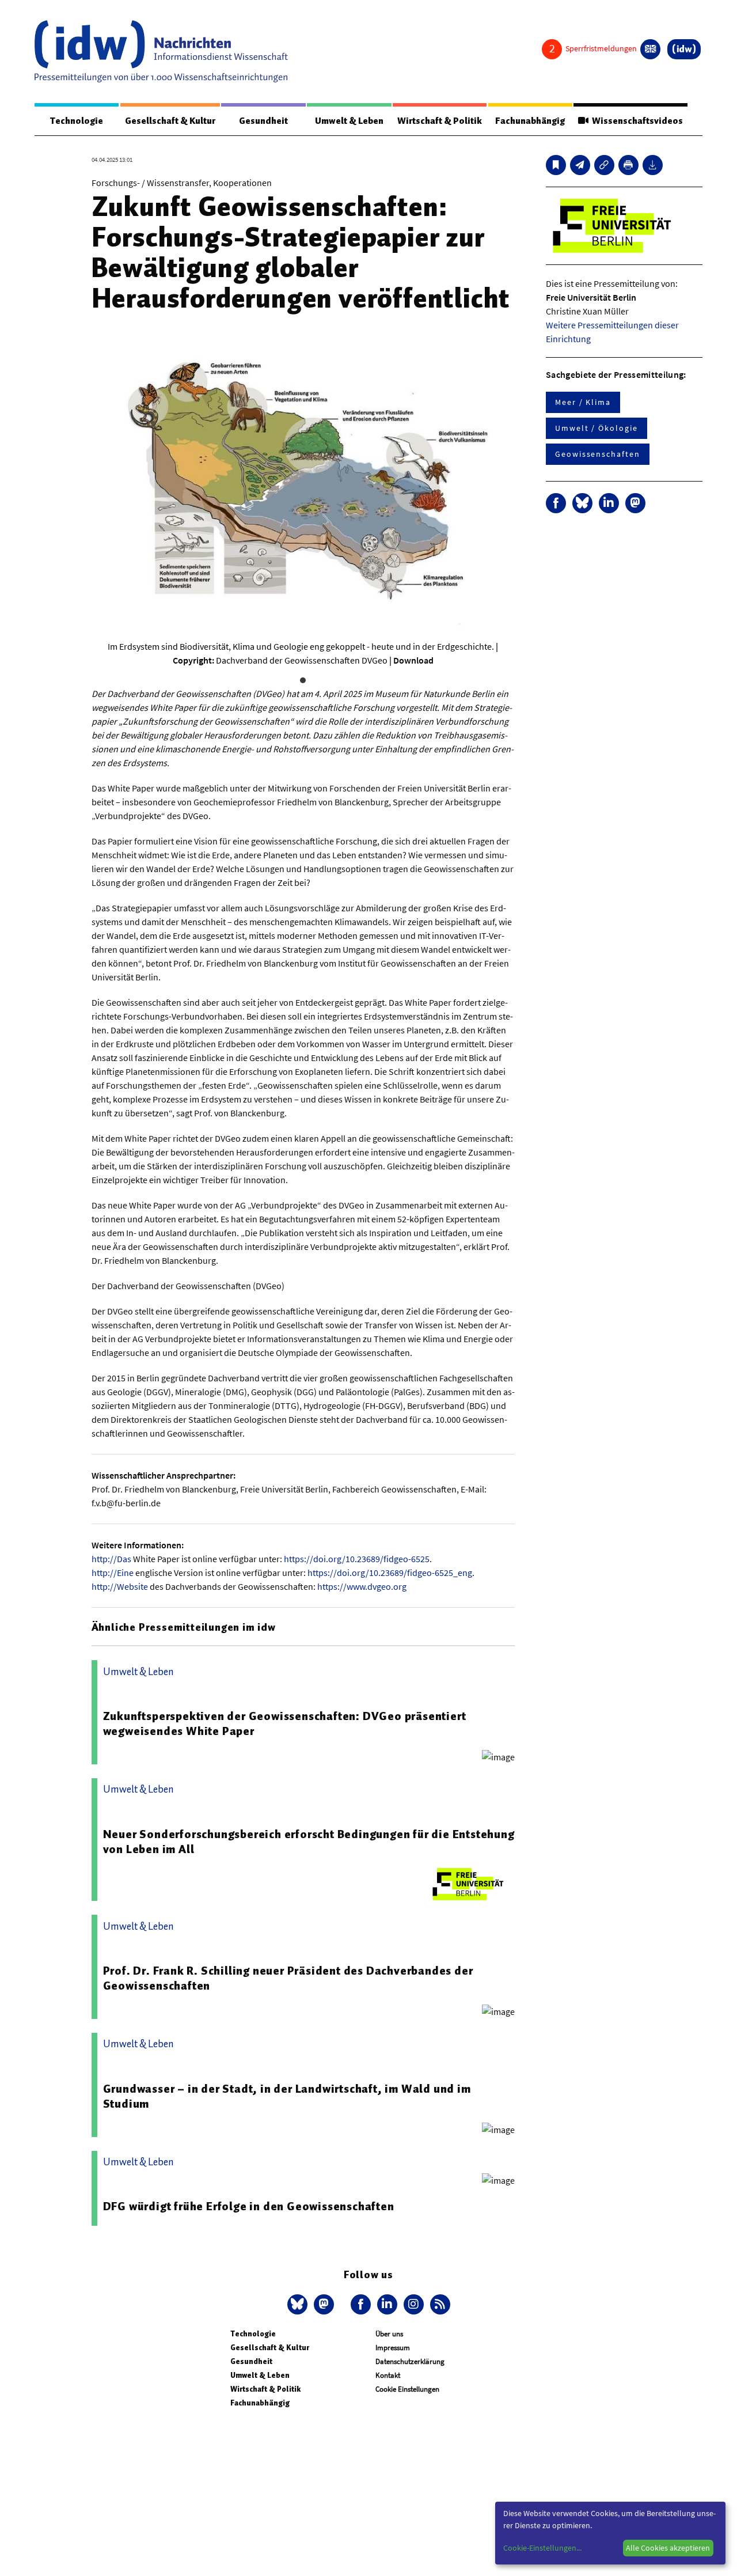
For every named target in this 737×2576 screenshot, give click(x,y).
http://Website (120, 1586)
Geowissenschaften (598, 454)
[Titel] (556, 165)
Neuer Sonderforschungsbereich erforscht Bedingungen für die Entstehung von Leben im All (309, 1842)
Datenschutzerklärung (410, 2361)
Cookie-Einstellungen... (542, 2548)
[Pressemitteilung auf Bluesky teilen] (582, 503)
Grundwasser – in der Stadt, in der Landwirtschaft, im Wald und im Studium (287, 2096)
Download (413, 660)
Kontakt (388, 2375)
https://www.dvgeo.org (362, 1586)
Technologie (77, 121)
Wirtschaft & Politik (440, 121)
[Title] (604, 165)
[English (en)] (650, 49)
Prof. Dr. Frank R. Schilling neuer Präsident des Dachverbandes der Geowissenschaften (288, 1978)
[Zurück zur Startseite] (161, 51)
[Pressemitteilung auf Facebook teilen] (556, 503)
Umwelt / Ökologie (597, 428)
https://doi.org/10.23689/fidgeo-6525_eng (390, 1573)
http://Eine (113, 1573)
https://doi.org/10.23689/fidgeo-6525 (357, 1559)
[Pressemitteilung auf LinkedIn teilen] (609, 503)
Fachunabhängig (530, 121)
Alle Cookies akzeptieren (668, 2548)
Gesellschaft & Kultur (170, 121)
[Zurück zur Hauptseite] (684, 49)
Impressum (393, 2348)
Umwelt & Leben (349, 121)
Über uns (389, 2334)
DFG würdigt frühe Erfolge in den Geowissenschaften (249, 2206)
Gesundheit (263, 121)
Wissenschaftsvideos (636, 121)
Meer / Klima (583, 402)
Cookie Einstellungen (407, 2389)
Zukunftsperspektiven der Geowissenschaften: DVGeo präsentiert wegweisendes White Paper (285, 1723)
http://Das (111, 1559)
